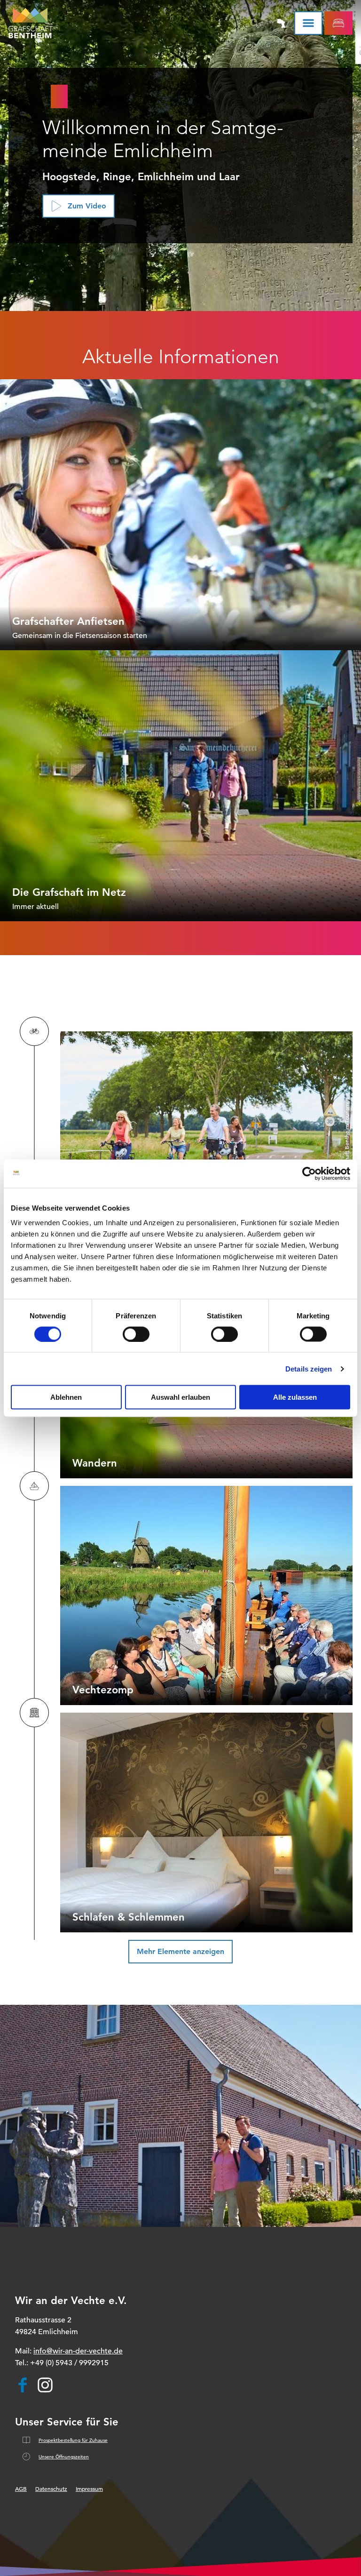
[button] (78, 206)
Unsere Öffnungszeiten (64, 2457)
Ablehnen (66, 1397)
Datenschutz (51, 2488)
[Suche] (255, 23)
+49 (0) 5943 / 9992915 (69, 2363)
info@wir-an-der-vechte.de (78, 2351)
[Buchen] (338, 23)
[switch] (136, 1334)
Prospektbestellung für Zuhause (73, 2440)
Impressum (89, 2488)
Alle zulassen (295, 1397)
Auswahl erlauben (180, 1397)
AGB (21, 2488)
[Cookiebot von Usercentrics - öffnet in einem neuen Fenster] (309, 1173)
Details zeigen (309, 1368)
